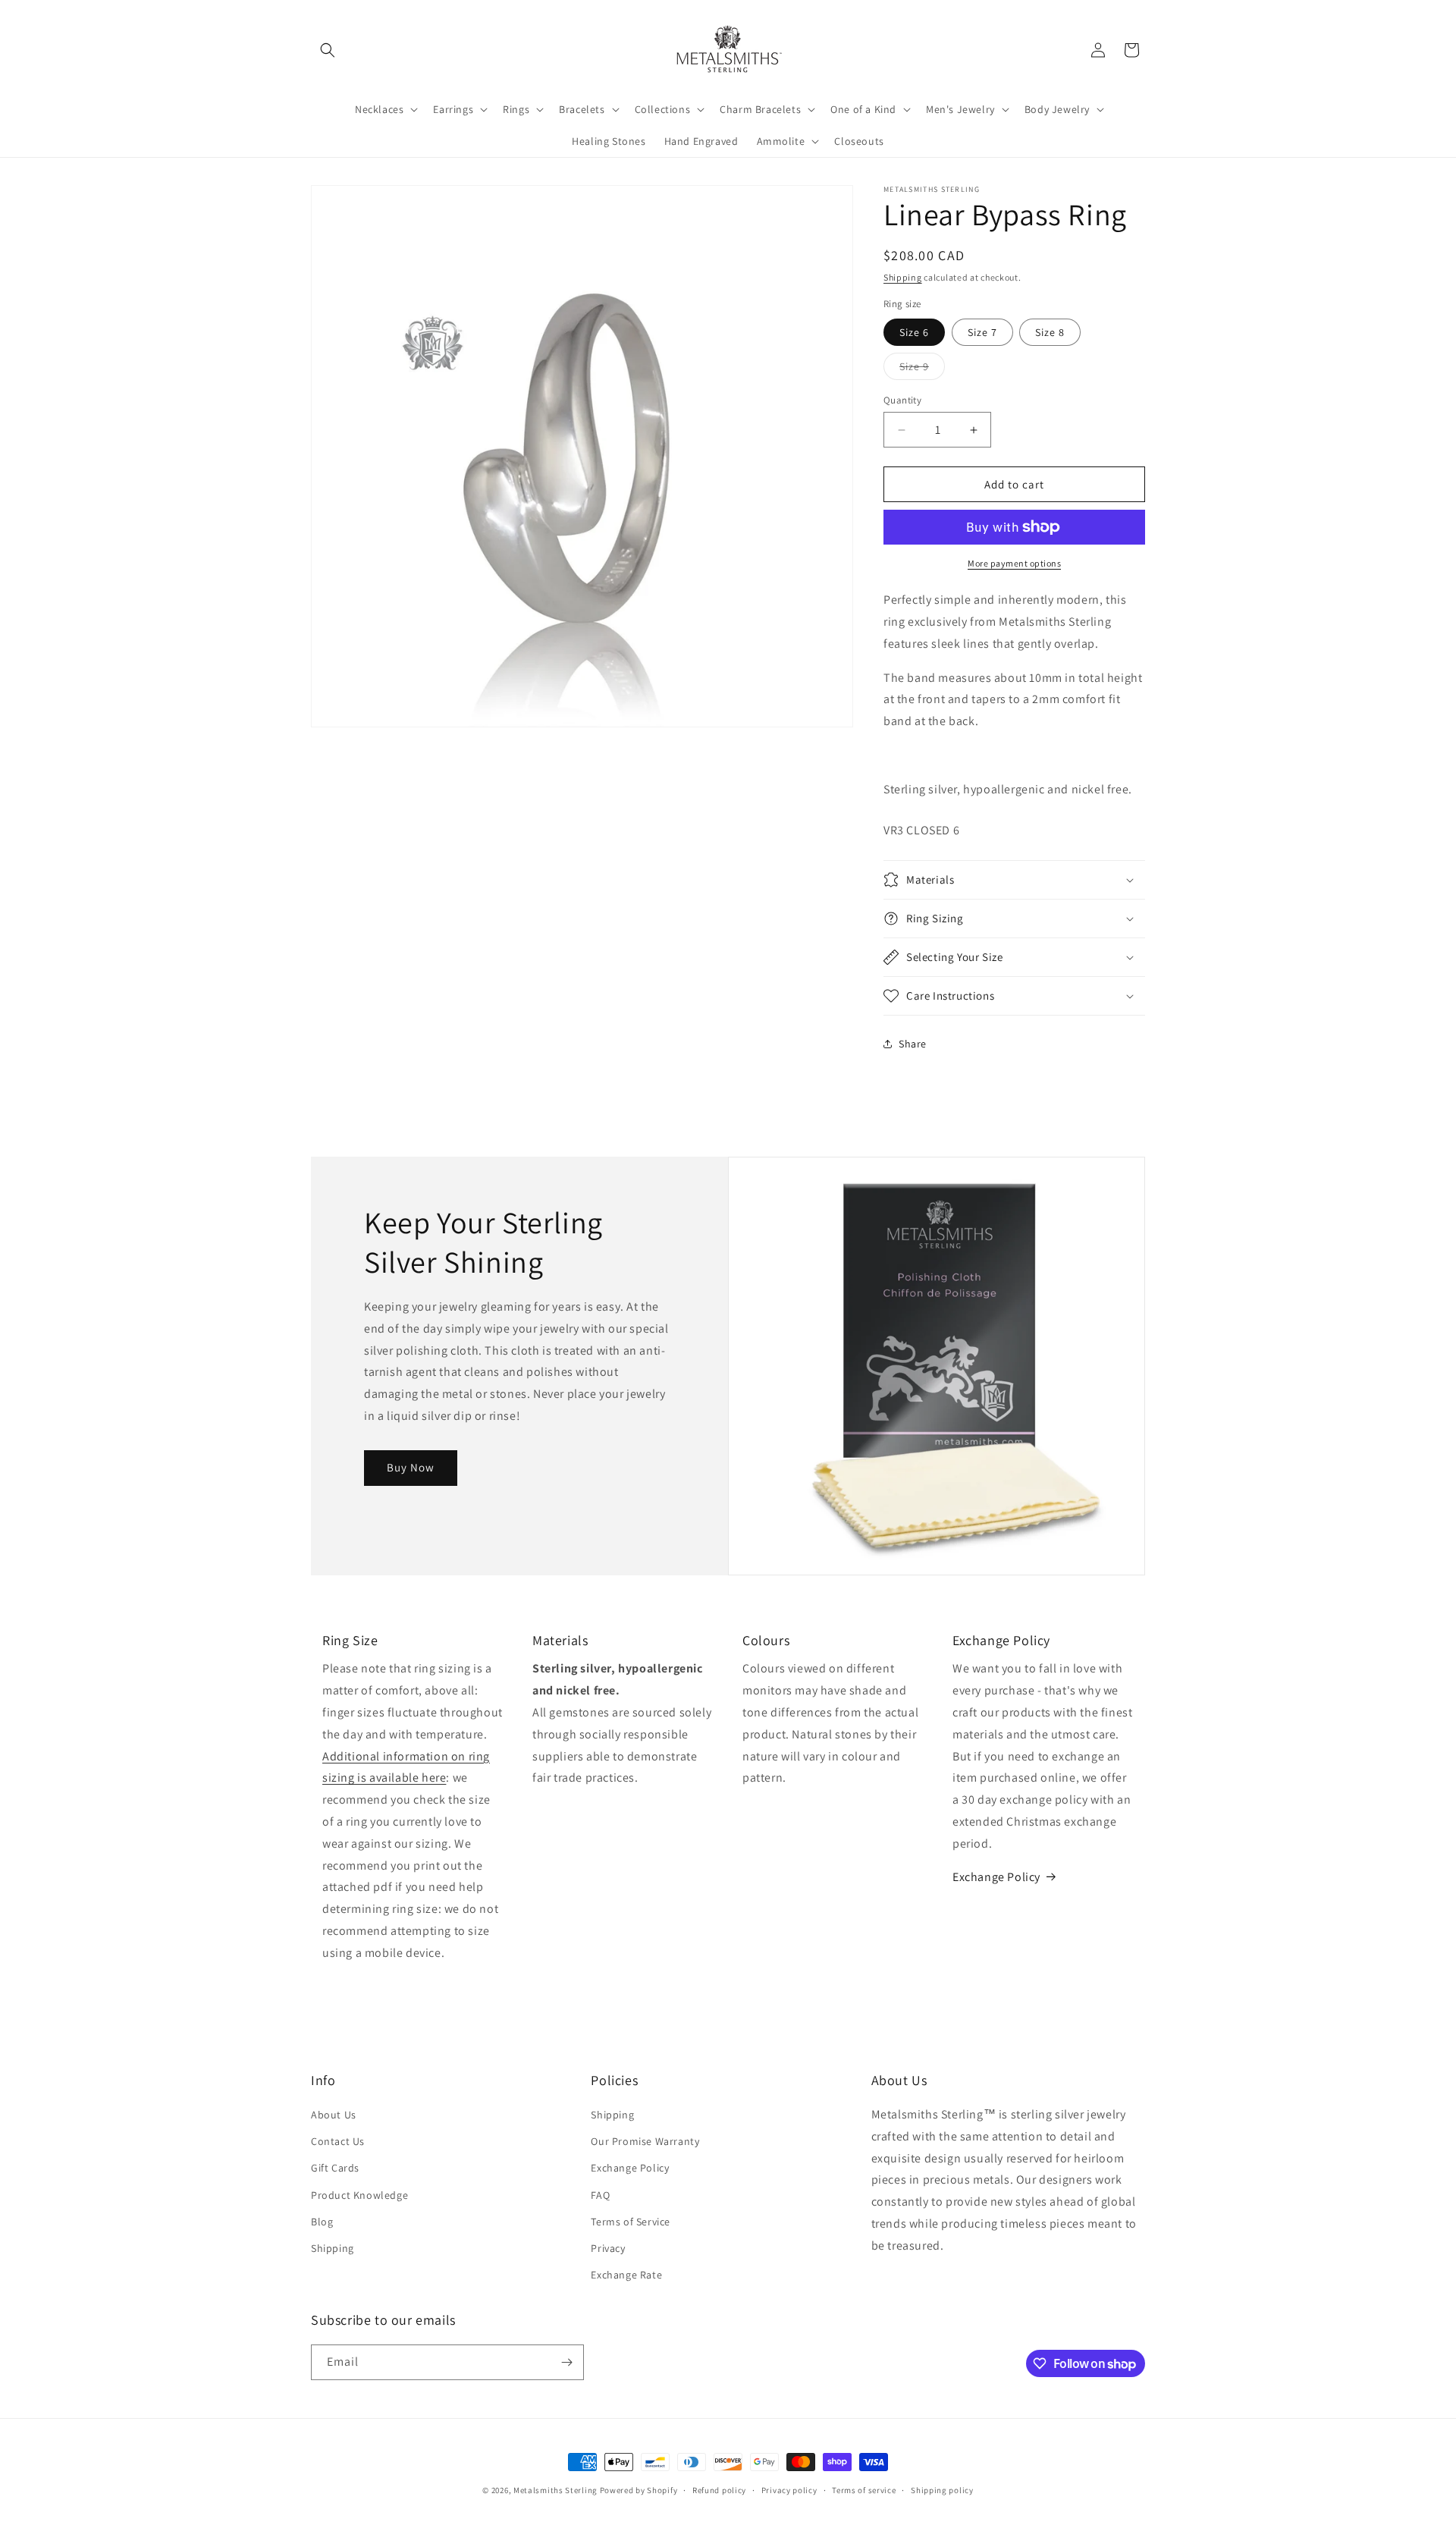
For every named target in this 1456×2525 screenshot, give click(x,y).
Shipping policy (942, 2490)
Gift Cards (335, 2168)
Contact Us (338, 2141)
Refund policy (719, 2490)
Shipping (903, 277)
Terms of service (864, 2490)
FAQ (600, 2195)
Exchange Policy (996, 1877)
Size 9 (922, 369)
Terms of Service (631, 2222)
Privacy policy (789, 2490)
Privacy (608, 2248)
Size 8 (1050, 332)
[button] (328, 50)
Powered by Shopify (639, 2490)
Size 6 (914, 332)
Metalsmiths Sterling (555, 2490)
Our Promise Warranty (645, 2141)
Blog (322, 2222)
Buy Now (411, 1468)
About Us (334, 2115)
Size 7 (982, 332)
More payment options (1014, 563)
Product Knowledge (359, 2195)
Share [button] (913, 1044)
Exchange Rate (626, 2275)
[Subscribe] (566, 2362)
